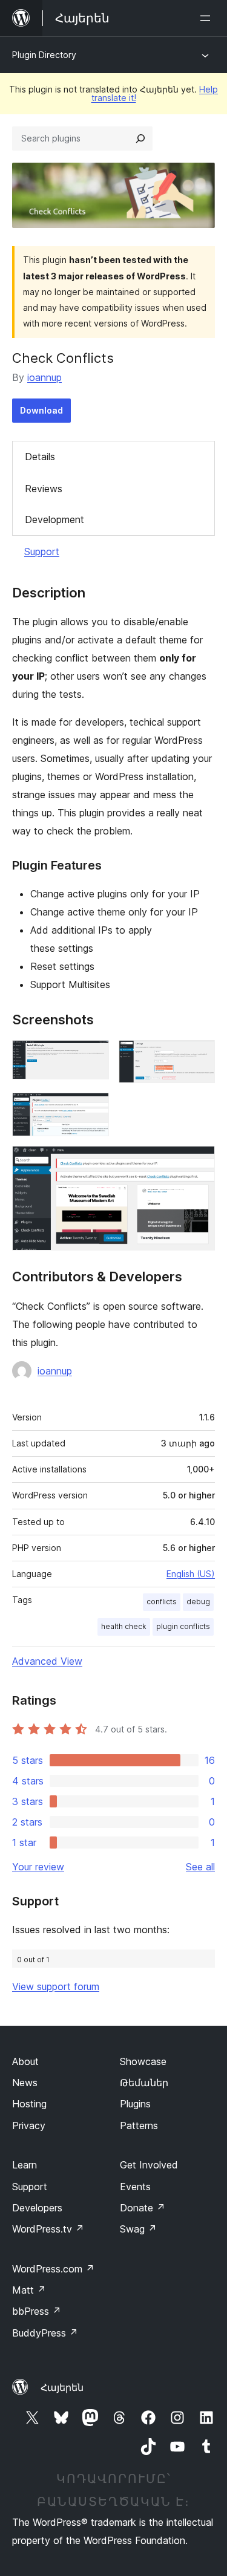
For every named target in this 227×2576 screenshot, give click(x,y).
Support (42, 551)
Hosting (29, 2104)
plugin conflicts (183, 1626)
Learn (25, 2165)
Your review (38, 1867)
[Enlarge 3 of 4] (93, 1109)
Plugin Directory (44, 55)
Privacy (29, 2126)
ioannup (44, 377)
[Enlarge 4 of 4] (199, 1162)
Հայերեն (62, 2387)
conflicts (162, 1602)
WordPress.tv (48, 2229)
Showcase (143, 2061)
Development (54, 519)
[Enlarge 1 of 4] (93, 1056)
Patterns (139, 2126)
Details (40, 457)
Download (41, 410)
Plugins (135, 2104)
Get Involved (149, 2165)
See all (200, 1867)
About (25, 2061)
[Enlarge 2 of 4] (199, 1056)
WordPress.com (53, 2269)
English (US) (191, 1574)
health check (124, 1626)
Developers (37, 2208)
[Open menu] (208, 18)
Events (135, 2187)
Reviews (44, 489)
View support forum (56, 1986)
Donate (143, 2208)
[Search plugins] (140, 138)
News (25, 2083)
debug (198, 1602)
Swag (138, 2229)
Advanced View (47, 1661)
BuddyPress (45, 2333)
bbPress (37, 2311)
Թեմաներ (144, 2083)
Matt (29, 2290)
